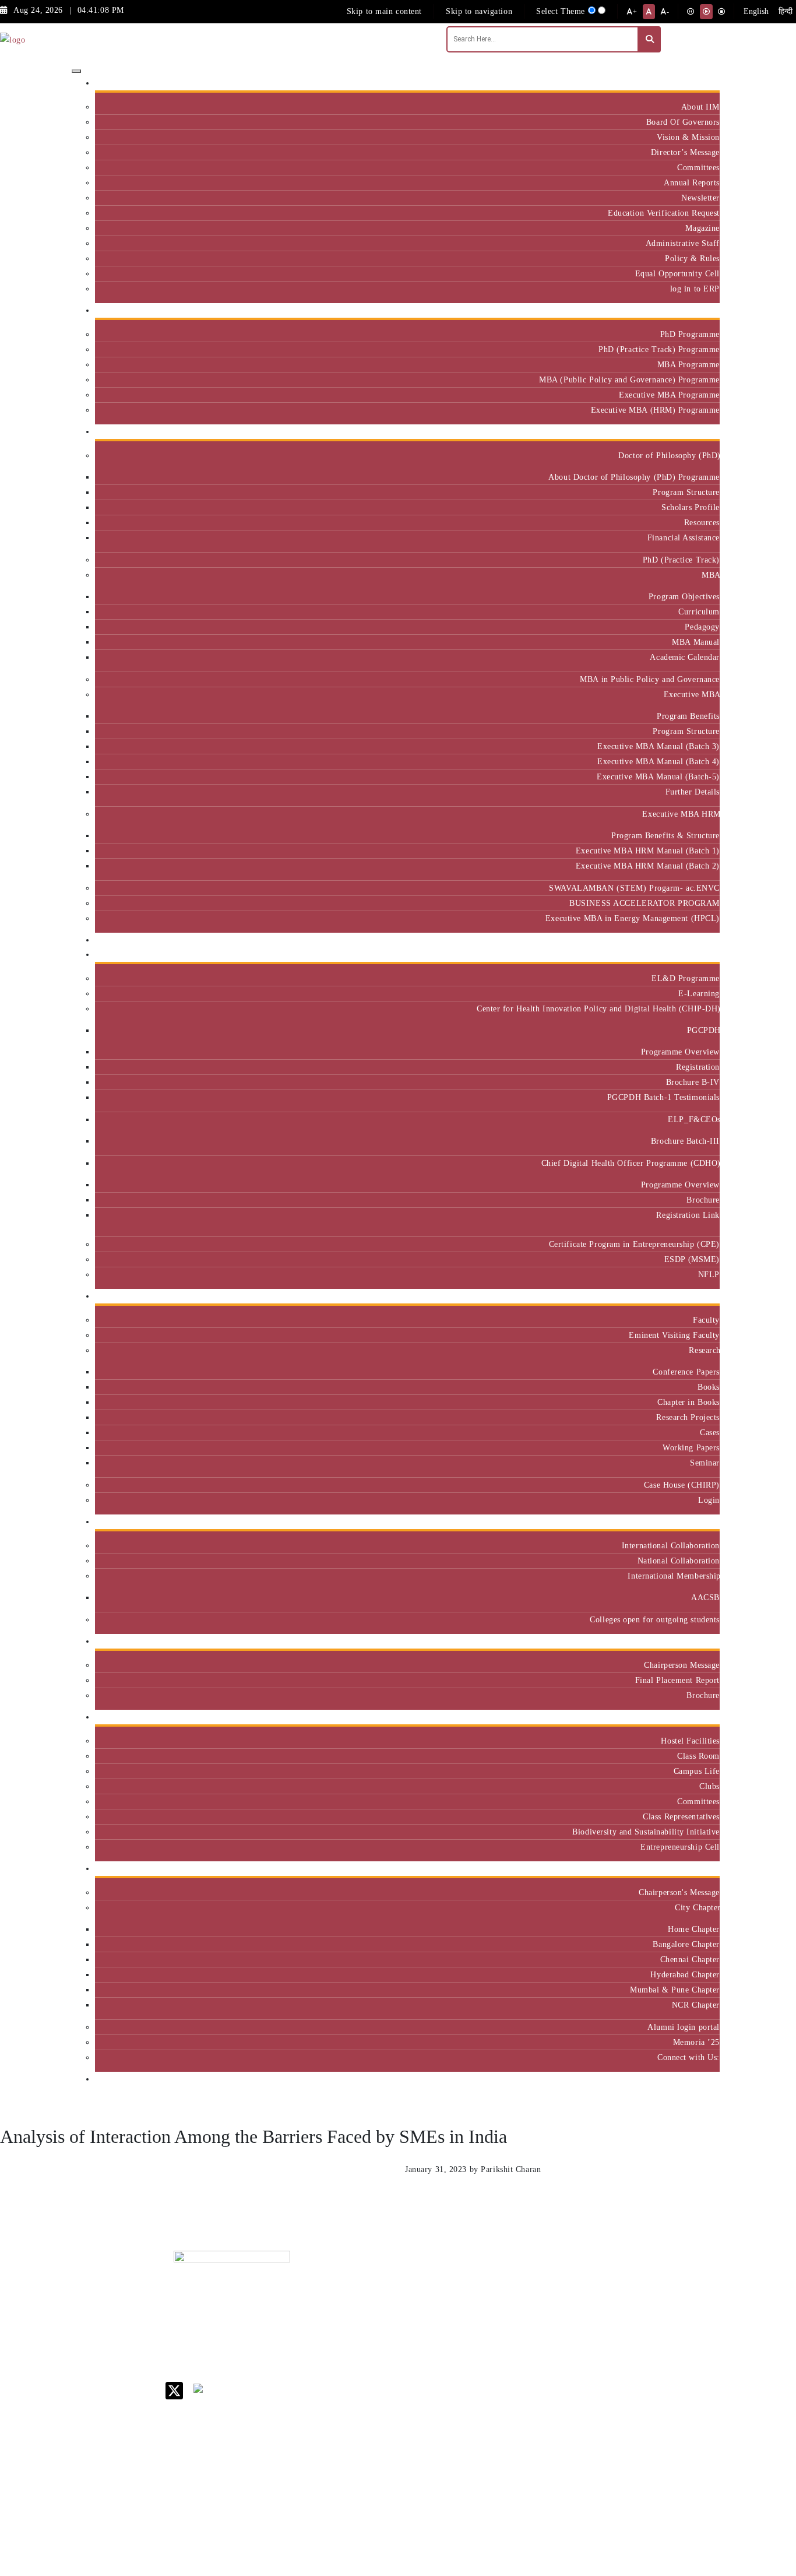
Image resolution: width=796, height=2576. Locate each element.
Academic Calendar (685, 657)
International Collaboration (671, 1545)
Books (709, 1387)
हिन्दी (786, 11)
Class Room (698, 1756)
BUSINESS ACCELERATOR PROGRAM (644, 903)
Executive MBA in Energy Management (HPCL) (633, 918)
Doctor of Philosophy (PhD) (669, 455)
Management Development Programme (674, 2345)
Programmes (693, 432)
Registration (698, 1067)
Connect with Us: (688, 2057)
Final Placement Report (677, 1680)
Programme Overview (680, 1052)
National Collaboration (679, 1561)
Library (504, 2351)
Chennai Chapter (690, 1959)
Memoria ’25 (696, 2042)
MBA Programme (688, 364)
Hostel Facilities (690, 1741)
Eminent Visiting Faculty (674, 1335)
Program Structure (686, 492)
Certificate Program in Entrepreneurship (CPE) (634, 1244)
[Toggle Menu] (76, 71)
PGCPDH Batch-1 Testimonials (663, 1097)
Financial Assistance (684, 537)
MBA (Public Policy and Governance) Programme (629, 379)
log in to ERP (695, 289)
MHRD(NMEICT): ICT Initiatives (524, 2396)
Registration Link (688, 1215)
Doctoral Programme (591, 2341)
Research (704, 1350)
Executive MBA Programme (669, 395)
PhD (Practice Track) (681, 560)
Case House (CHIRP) (682, 1485)
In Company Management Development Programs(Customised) (685, 2307)
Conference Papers (686, 1372)
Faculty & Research (680, 1296)
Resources (702, 522)
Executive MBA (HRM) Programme (655, 410)
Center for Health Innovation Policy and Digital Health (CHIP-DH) (598, 1008)
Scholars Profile (691, 507)
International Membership (674, 1576)
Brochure (703, 1200)
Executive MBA (692, 694)
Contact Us (510, 2296)
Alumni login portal (684, 2027)
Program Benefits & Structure (665, 835)
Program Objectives (684, 596)
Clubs (709, 1786)
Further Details (693, 792)
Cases (710, 1432)
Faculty (706, 1320)
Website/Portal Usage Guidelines (593, 2567)
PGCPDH (703, 1030)
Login (709, 1500)
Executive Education (678, 955)
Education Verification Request (664, 213)
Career (502, 2281)
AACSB (705, 1597)
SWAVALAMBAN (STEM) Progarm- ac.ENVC (634, 888)
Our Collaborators (682, 1522)
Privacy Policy (517, 2470)
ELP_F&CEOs (694, 1119)
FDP (658, 2370)
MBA (711, 575)
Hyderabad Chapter (685, 1974)
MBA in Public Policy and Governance (650, 679)
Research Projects (688, 1417)
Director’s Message (685, 152)
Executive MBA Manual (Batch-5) (658, 776)
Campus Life (697, 1771)
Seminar (705, 1463)
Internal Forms (517, 2312)
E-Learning (699, 993)
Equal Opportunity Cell (677, 273)
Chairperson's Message (679, 1892)
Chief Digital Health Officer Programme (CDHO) (631, 1163)
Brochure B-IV (693, 1082)
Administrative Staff (683, 243)
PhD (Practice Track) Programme (659, 349)
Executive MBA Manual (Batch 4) (658, 761)
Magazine (702, 228)
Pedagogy (702, 627)
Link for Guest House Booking (517, 2435)
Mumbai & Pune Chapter (675, 1990)
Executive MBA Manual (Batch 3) (658, 746)
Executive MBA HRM (681, 814)
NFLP (709, 1274)
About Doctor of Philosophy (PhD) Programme (634, 477)
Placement (697, 1641)
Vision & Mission (688, 137)
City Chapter (697, 1907)
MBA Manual (696, 642)
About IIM (700, 107)
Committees (698, 167)
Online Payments (520, 2455)
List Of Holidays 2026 (520, 2371)
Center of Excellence (676, 940)
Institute (700, 83)
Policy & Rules (692, 258)
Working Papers (691, 1447)
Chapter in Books (688, 1402)
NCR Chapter (696, 2005)
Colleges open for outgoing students (655, 1619)
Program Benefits (688, 716)
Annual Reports (692, 182)
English (756, 11)
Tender (502, 2501)
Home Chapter (694, 1929)
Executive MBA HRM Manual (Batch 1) (648, 851)
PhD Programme (690, 334)
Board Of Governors (683, 122)
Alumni (702, 1869)
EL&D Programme (686, 978)
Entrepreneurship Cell (680, 1847)
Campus (701, 1717)
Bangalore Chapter (686, 1944)
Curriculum (699, 612)
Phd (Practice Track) (594, 2316)
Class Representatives (681, 1816)
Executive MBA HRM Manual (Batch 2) (648, 866)
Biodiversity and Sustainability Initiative (646, 1832)
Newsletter (700, 198)
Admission (696, 310)
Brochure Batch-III (685, 1141)
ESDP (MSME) (692, 1259)
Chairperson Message (682, 1665)
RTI (497, 2485)
